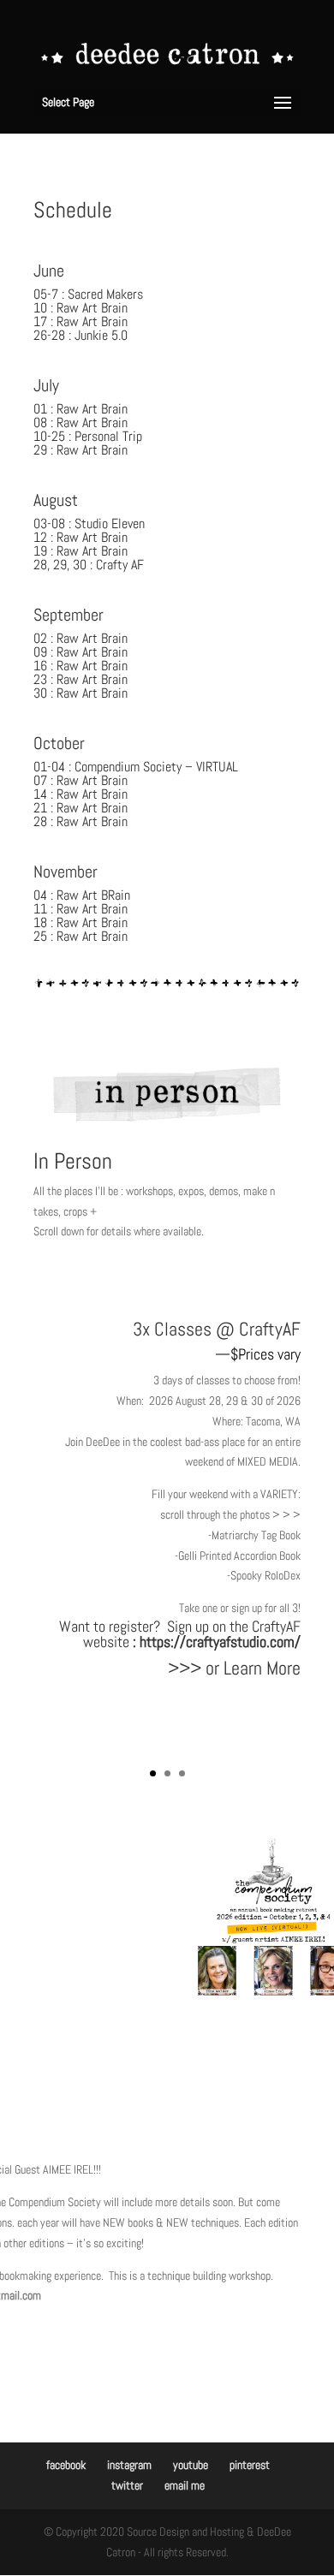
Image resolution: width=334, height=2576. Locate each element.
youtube (191, 2465)
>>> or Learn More (234, 1668)
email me (185, 2485)
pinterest (250, 2465)
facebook (66, 2465)
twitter (127, 2485)
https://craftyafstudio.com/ (220, 1642)
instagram (129, 2465)
